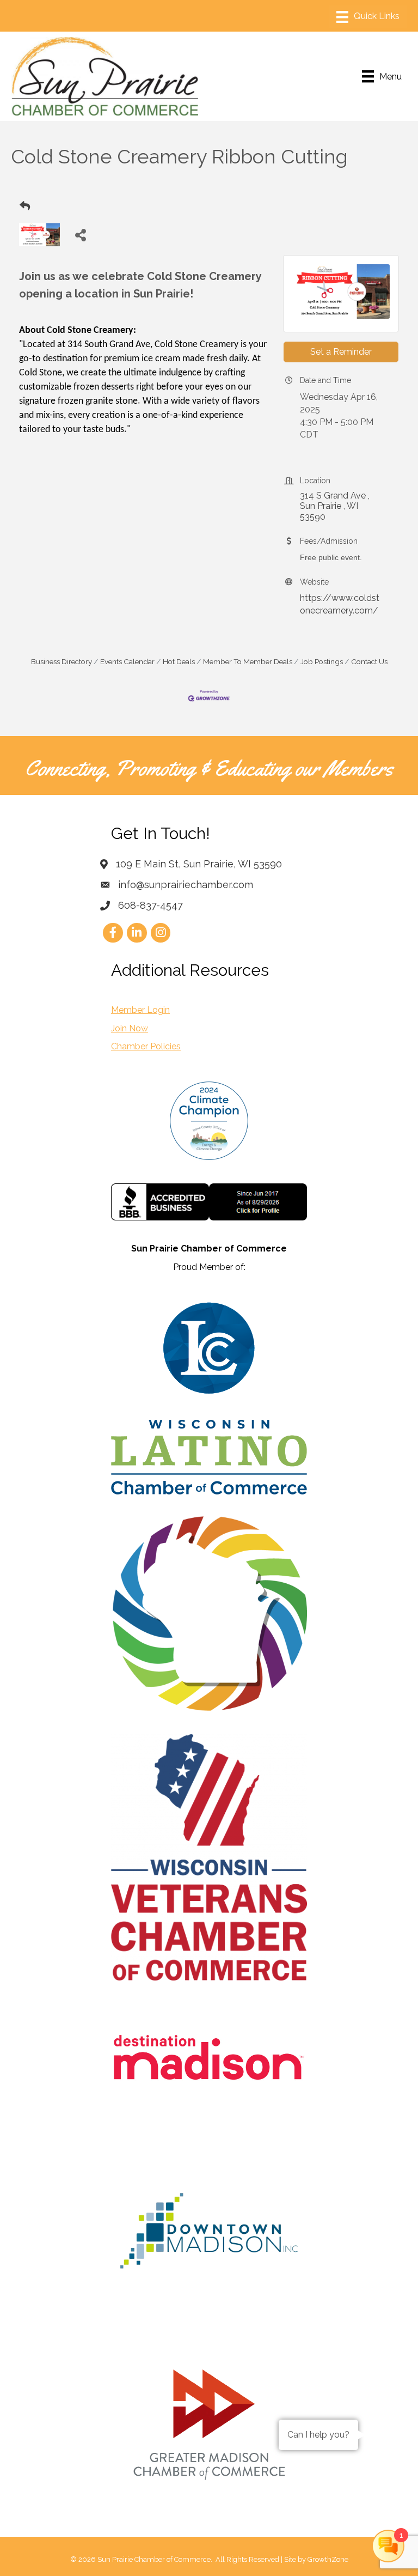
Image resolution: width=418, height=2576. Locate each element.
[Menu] (368, 17)
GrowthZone (328, 2559)
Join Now (130, 1028)
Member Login (140, 1010)
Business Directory (62, 661)
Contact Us (369, 661)
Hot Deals (179, 661)
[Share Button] (80, 235)
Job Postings (322, 661)
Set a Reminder (341, 352)
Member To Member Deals (248, 661)
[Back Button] (25, 206)
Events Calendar (127, 661)
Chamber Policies (146, 1046)
